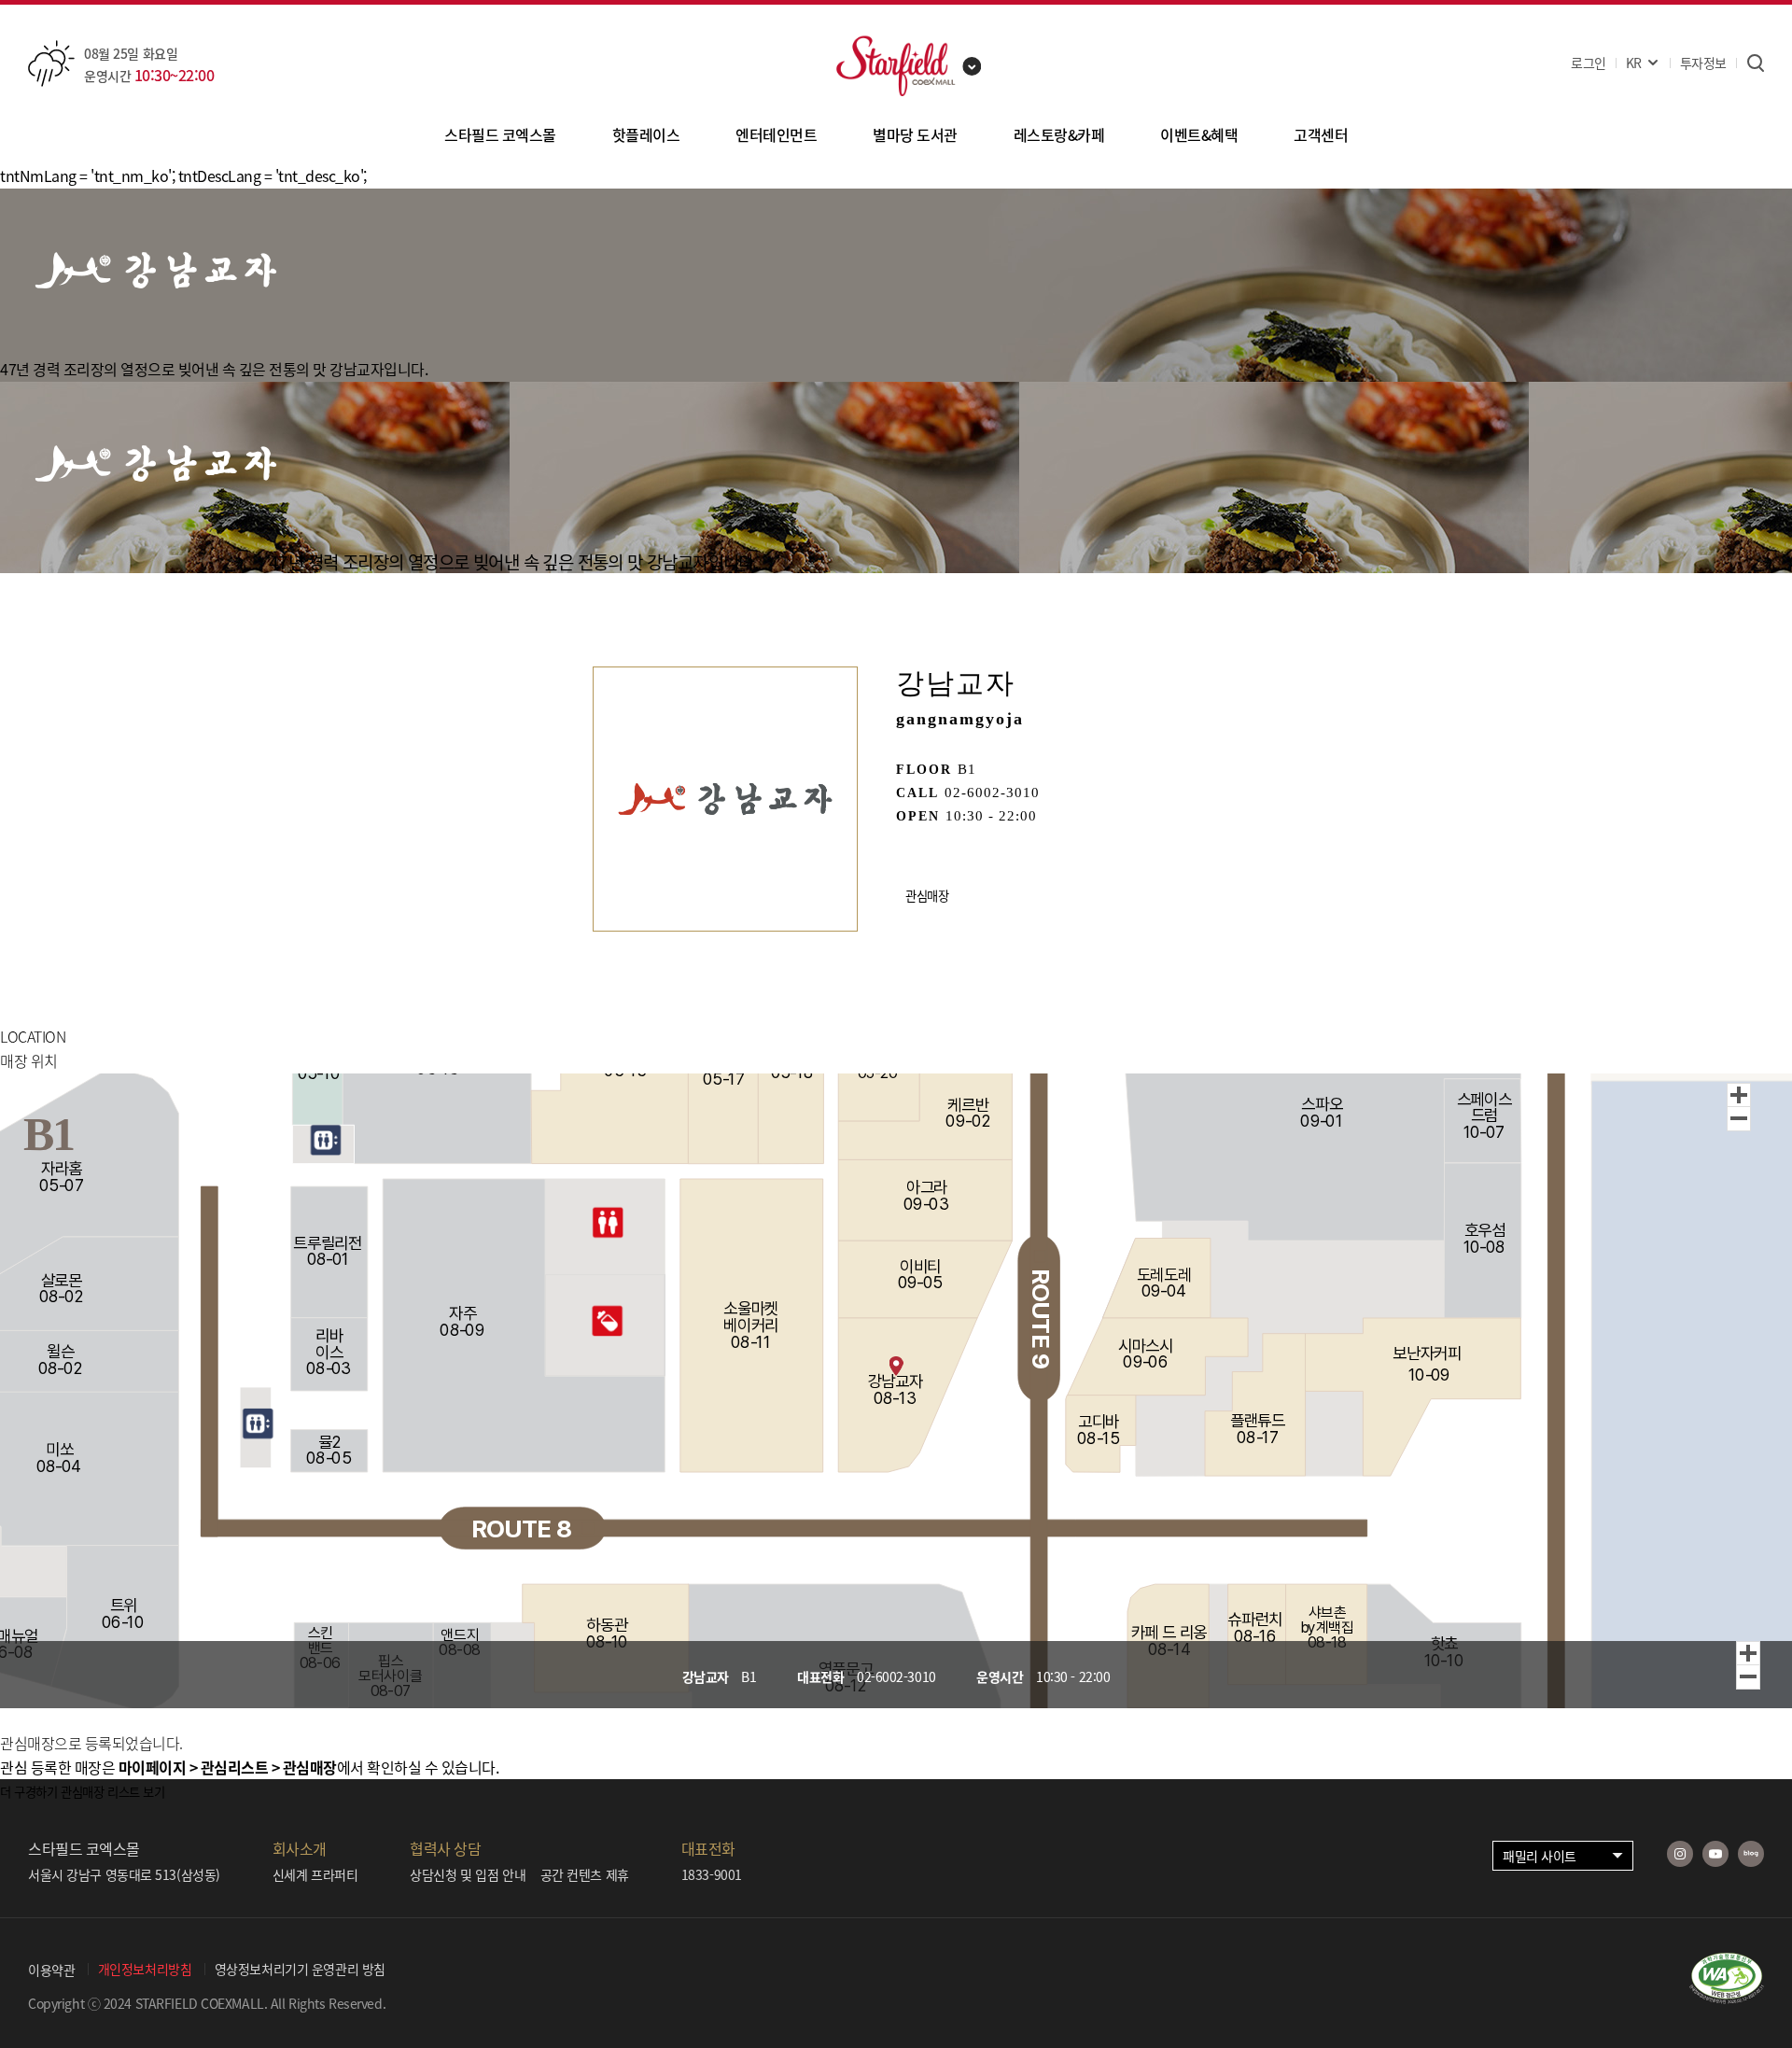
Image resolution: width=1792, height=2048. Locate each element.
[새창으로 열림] (1727, 1998)
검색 (1755, 63)
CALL (917, 793)
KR (1634, 63)
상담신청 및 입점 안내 (468, 1874)
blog (1751, 1854)
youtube (1715, 1854)
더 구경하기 (29, 1792)
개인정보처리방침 (145, 1969)
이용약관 (51, 1970)
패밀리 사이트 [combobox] (1540, 1856)
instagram (1680, 1854)
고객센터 (1321, 134)
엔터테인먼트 (776, 134)
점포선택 (973, 66)
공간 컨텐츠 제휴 (585, 1874)
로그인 (1589, 63)
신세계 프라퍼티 (315, 1874)
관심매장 (927, 896)
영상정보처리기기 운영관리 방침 (300, 1969)
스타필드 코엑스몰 (500, 134)
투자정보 (1703, 63)
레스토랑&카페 (1059, 134)
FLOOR (924, 770)
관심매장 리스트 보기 (112, 1792)
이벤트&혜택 (1199, 134)
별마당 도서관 (915, 134)
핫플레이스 (646, 134)
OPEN (918, 816)
